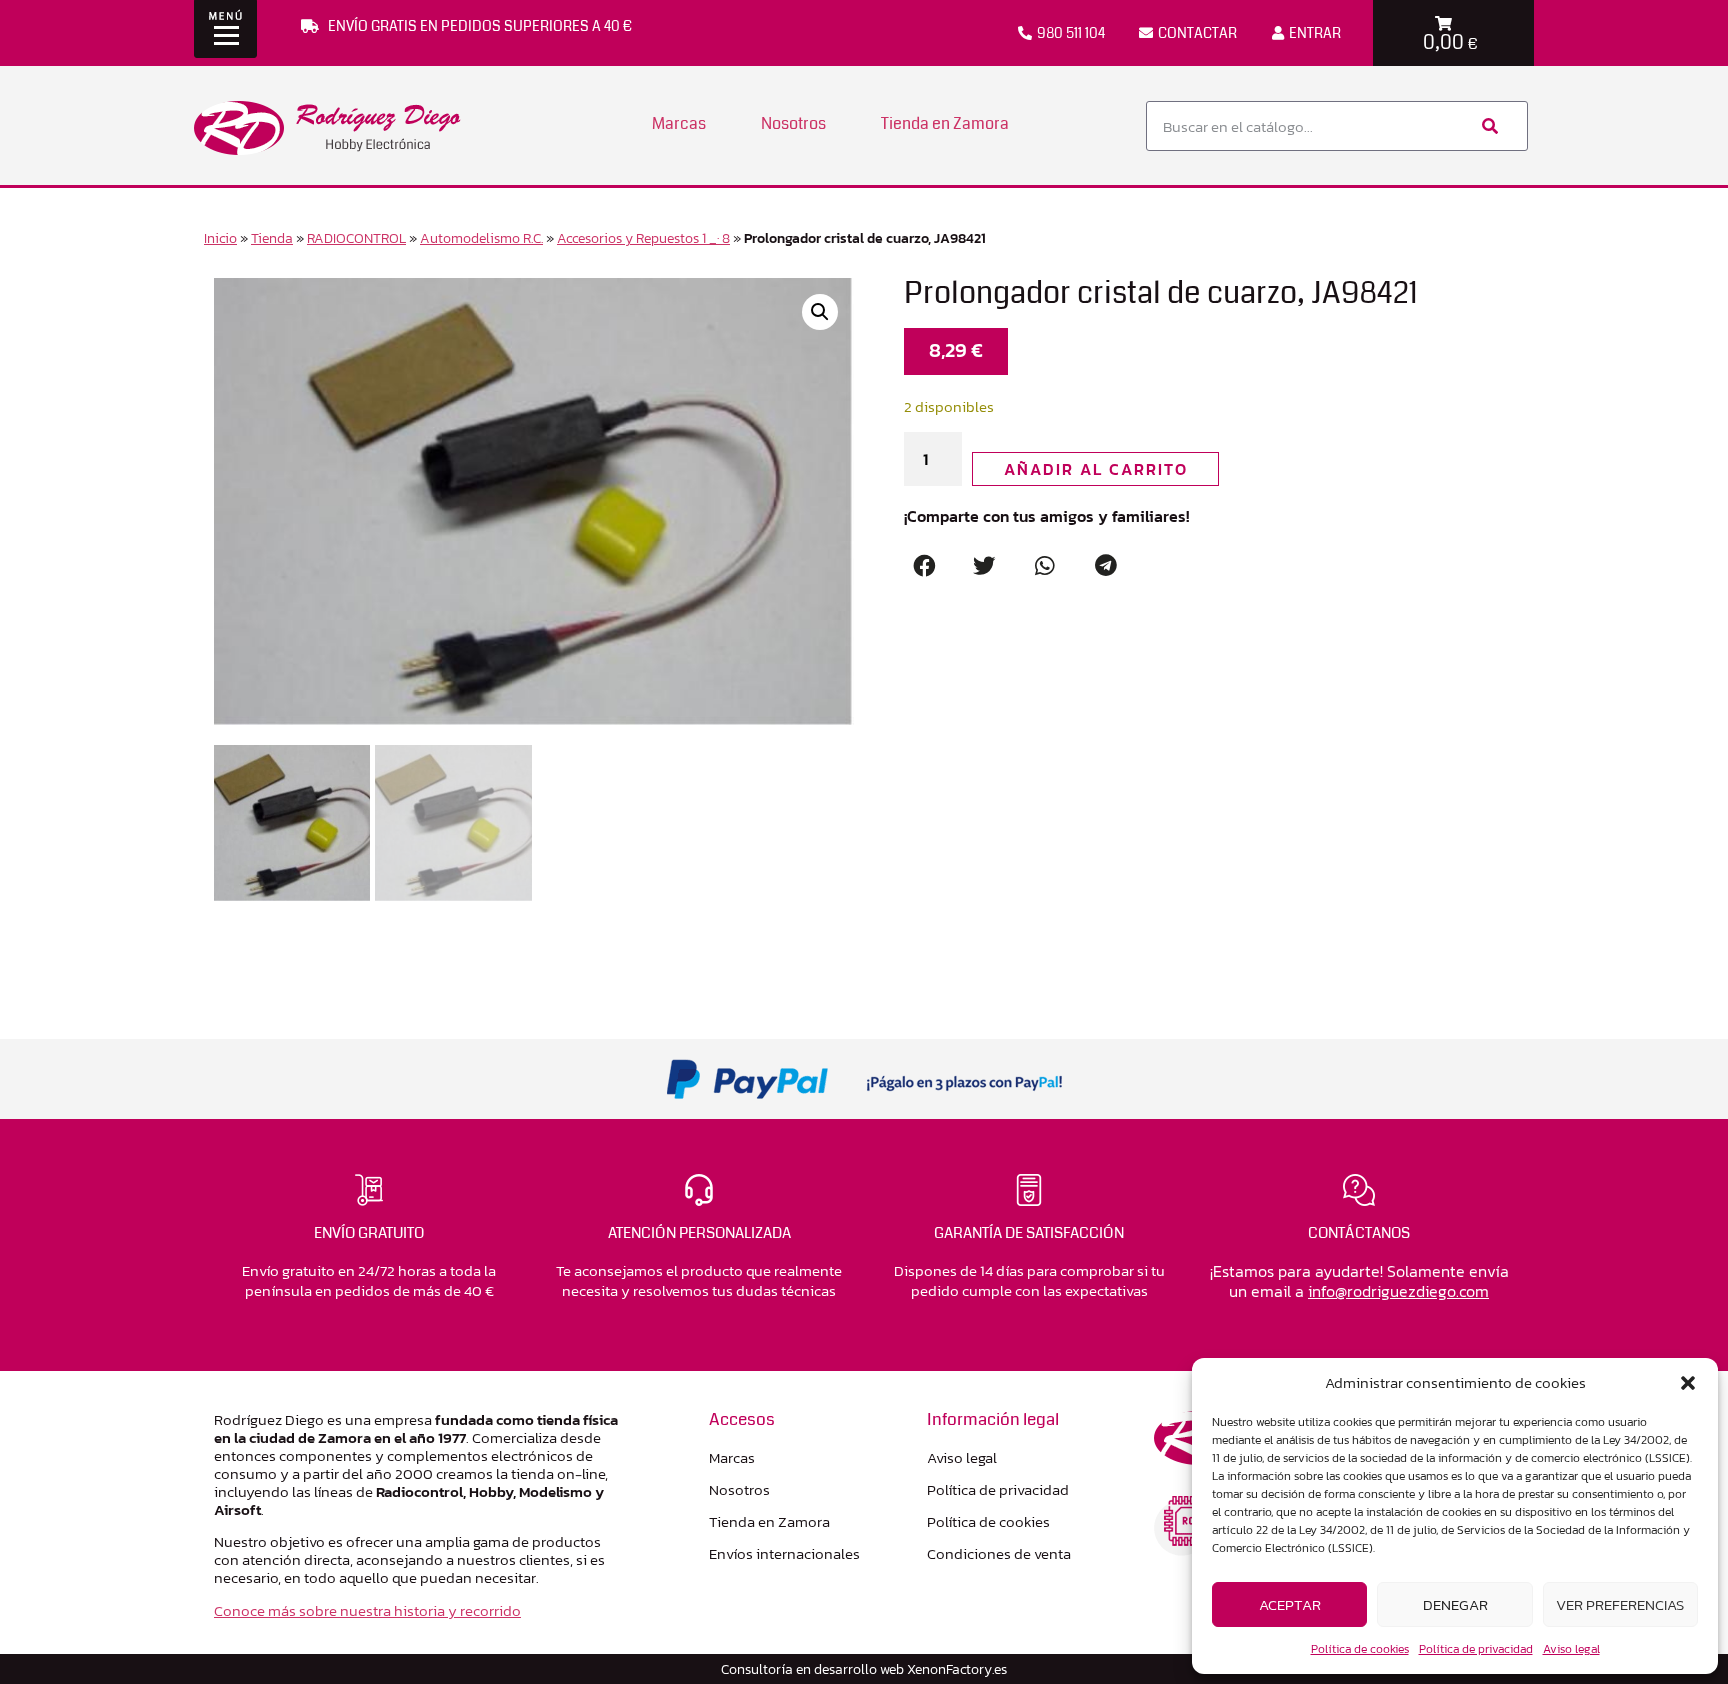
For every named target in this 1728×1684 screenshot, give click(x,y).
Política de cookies (1360, 1649)
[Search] (1488, 126)
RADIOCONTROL (356, 238)
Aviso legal (1571, 1649)
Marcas (679, 123)
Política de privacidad (1476, 1649)
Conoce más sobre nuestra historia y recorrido (367, 1610)
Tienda (272, 238)
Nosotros (793, 123)
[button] (1688, 1383)
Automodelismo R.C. (481, 238)
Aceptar (1290, 1604)
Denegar (1455, 1604)
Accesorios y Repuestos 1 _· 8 (643, 238)
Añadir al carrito (1096, 469)
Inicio (220, 238)
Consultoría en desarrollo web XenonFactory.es (864, 1669)
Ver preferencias (1620, 1604)
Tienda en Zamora (945, 123)
